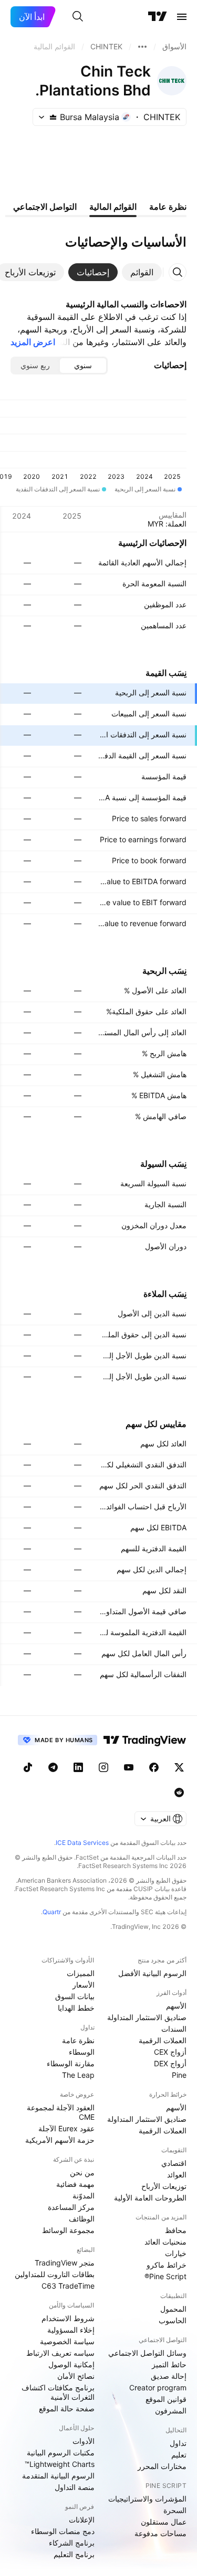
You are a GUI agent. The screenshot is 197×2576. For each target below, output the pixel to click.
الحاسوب (173, 2320)
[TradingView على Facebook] (154, 1767)
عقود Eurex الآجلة (66, 2128)
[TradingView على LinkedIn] (78, 1767)
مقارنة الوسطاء (71, 2063)
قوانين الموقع (166, 2399)
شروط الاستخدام (68, 2318)
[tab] (142, 272)
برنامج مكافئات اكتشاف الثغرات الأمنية (58, 2392)
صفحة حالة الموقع (67, 2408)
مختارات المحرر (162, 2466)
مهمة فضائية (75, 2184)
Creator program (158, 2387)
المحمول (173, 2309)
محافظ (176, 2230)
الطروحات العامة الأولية (150, 2198)
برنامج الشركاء (72, 2543)
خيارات (176, 2253)
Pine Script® (165, 2276)
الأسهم (176, 2006)
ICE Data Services (82, 1843)
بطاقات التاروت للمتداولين (55, 2274)
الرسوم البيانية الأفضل (152, 1973)
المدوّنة (84, 2196)
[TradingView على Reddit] (179, 1793)
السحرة (175, 2510)
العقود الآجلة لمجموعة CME (61, 2112)
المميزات (81, 1973)
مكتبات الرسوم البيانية (61, 2452)
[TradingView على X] (179, 1767)
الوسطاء (82, 2052)
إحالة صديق (169, 2376)
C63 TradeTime (68, 2286)
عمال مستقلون (164, 2522)
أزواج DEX (170, 2063)
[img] (53, 117)
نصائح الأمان (76, 2376)
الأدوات (84, 2441)
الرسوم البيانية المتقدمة (58, 2476)
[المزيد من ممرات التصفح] (142, 47)
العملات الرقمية (163, 2040)
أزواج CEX (170, 2052)
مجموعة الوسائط (68, 2230)
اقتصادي (174, 2163)
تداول (178, 2443)
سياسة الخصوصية (67, 2341)
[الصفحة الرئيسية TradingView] (158, 17)
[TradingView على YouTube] (129, 1767)
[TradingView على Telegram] (53, 1767)
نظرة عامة (78, 2040)
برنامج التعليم (74, 2554)
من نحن (82, 2172)
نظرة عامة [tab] (168, 207)
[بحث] (78, 17)
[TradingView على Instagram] (103, 1767)
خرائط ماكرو (167, 2265)
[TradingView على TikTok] (28, 1767)
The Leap (78, 2075)
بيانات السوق (75, 1996)
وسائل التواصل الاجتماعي (147, 2353)
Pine (179, 2075)
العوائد (177, 2175)
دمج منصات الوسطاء (63, 2531)
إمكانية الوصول (71, 2364)
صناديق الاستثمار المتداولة (147, 2017)
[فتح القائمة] (182, 17)
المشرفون (171, 2411)
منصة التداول (75, 2487)
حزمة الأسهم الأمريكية (60, 2140)
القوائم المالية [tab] (113, 207)
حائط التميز (169, 2364)
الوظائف (82, 2219)
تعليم (179, 2455)
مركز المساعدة (71, 2207)
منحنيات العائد (165, 2242)
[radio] (83, 366)
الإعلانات (82, 2520)
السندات (174, 2029)
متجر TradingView (65, 2263)
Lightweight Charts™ (60, 2464)
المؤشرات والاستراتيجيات (147, 2499)
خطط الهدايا (76, 2008)
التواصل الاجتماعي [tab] (45, 207)
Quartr (52, 1912)
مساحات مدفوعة (160, 2533)
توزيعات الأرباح (164, 2186)
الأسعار (84, 1985)
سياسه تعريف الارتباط (60, 2353)
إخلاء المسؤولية (71, 2330)
